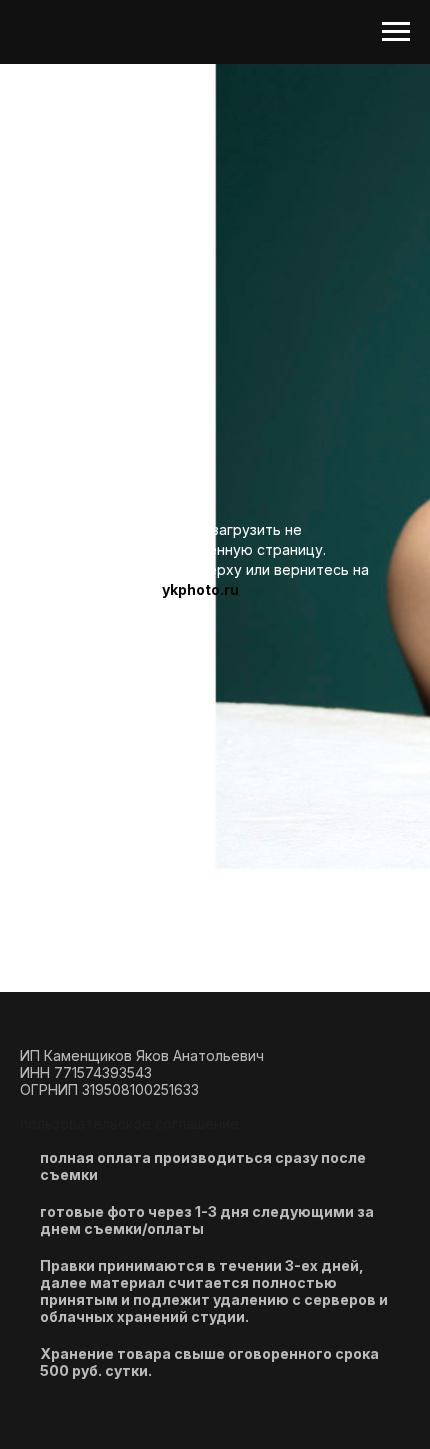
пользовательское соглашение (129, 1123)
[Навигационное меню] (396, 32)
